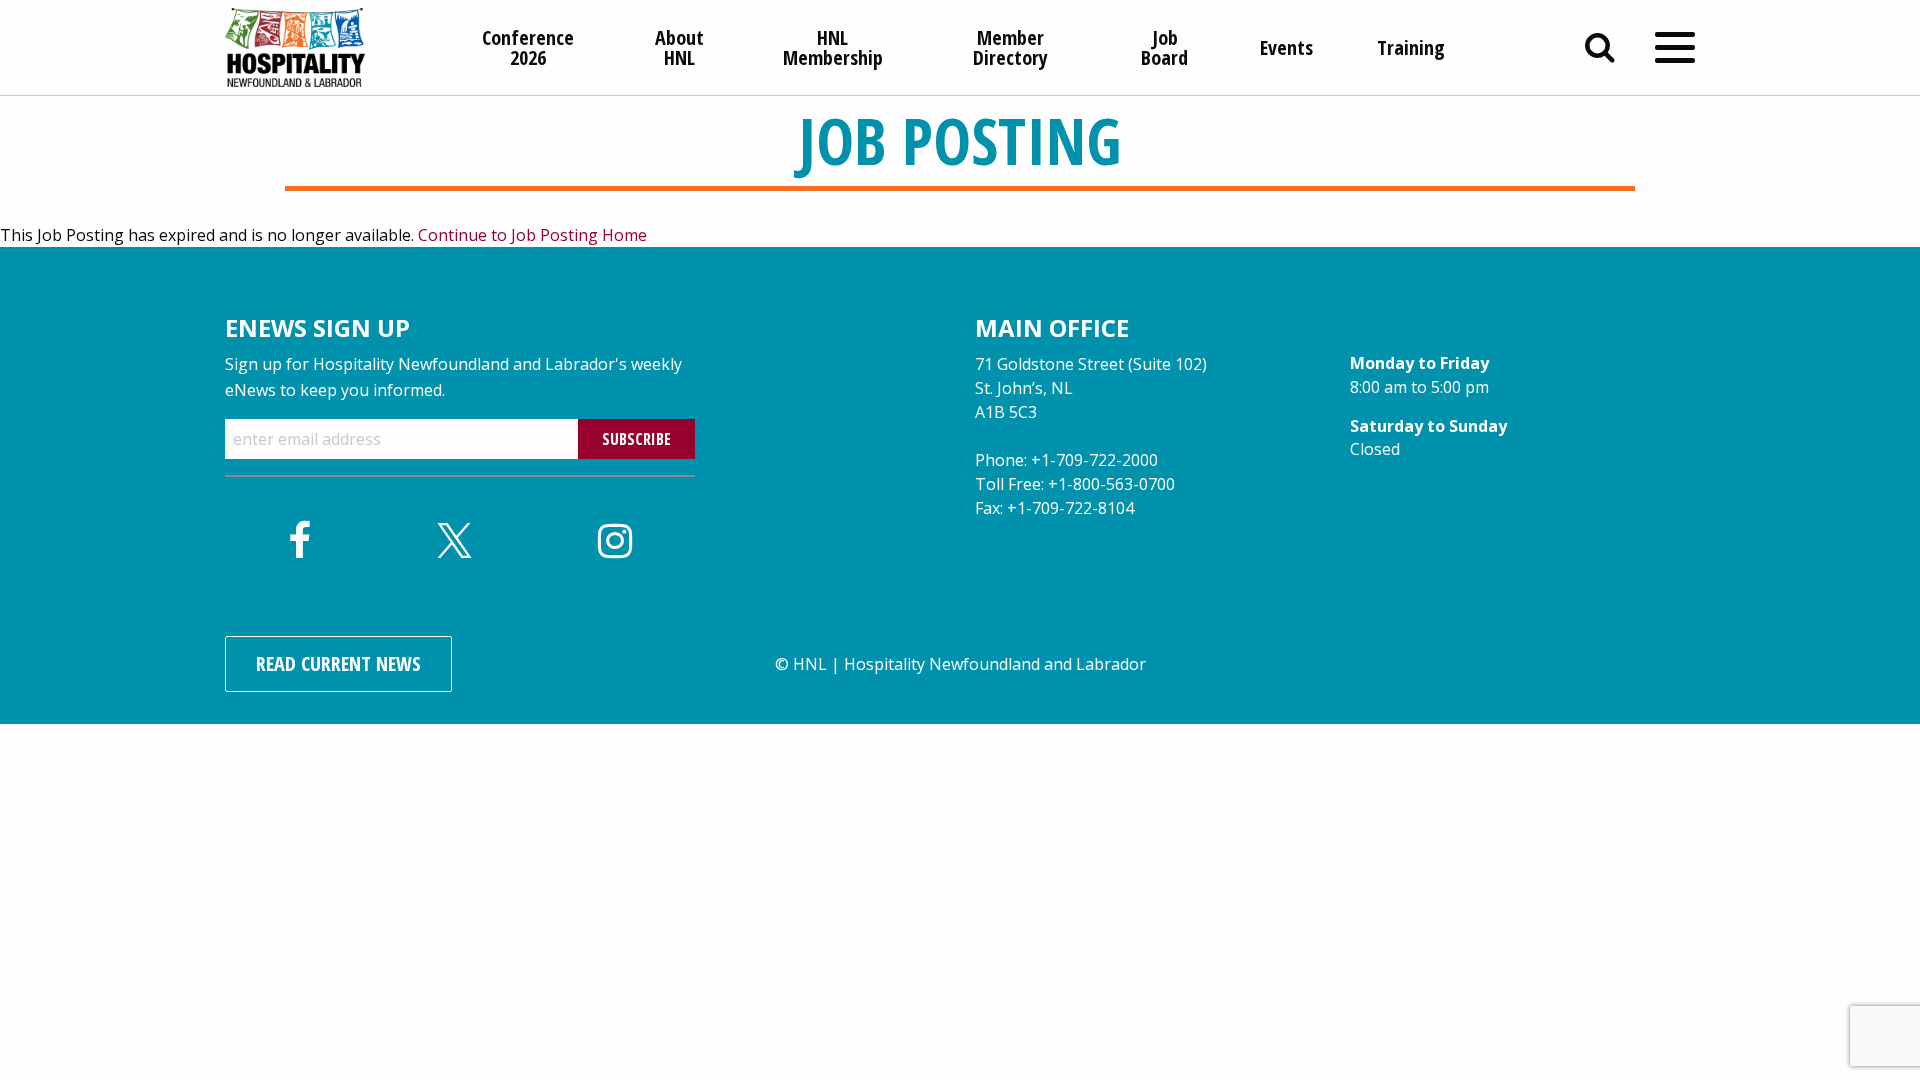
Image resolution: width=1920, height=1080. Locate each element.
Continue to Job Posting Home (532, 235)
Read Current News (338, 663)
